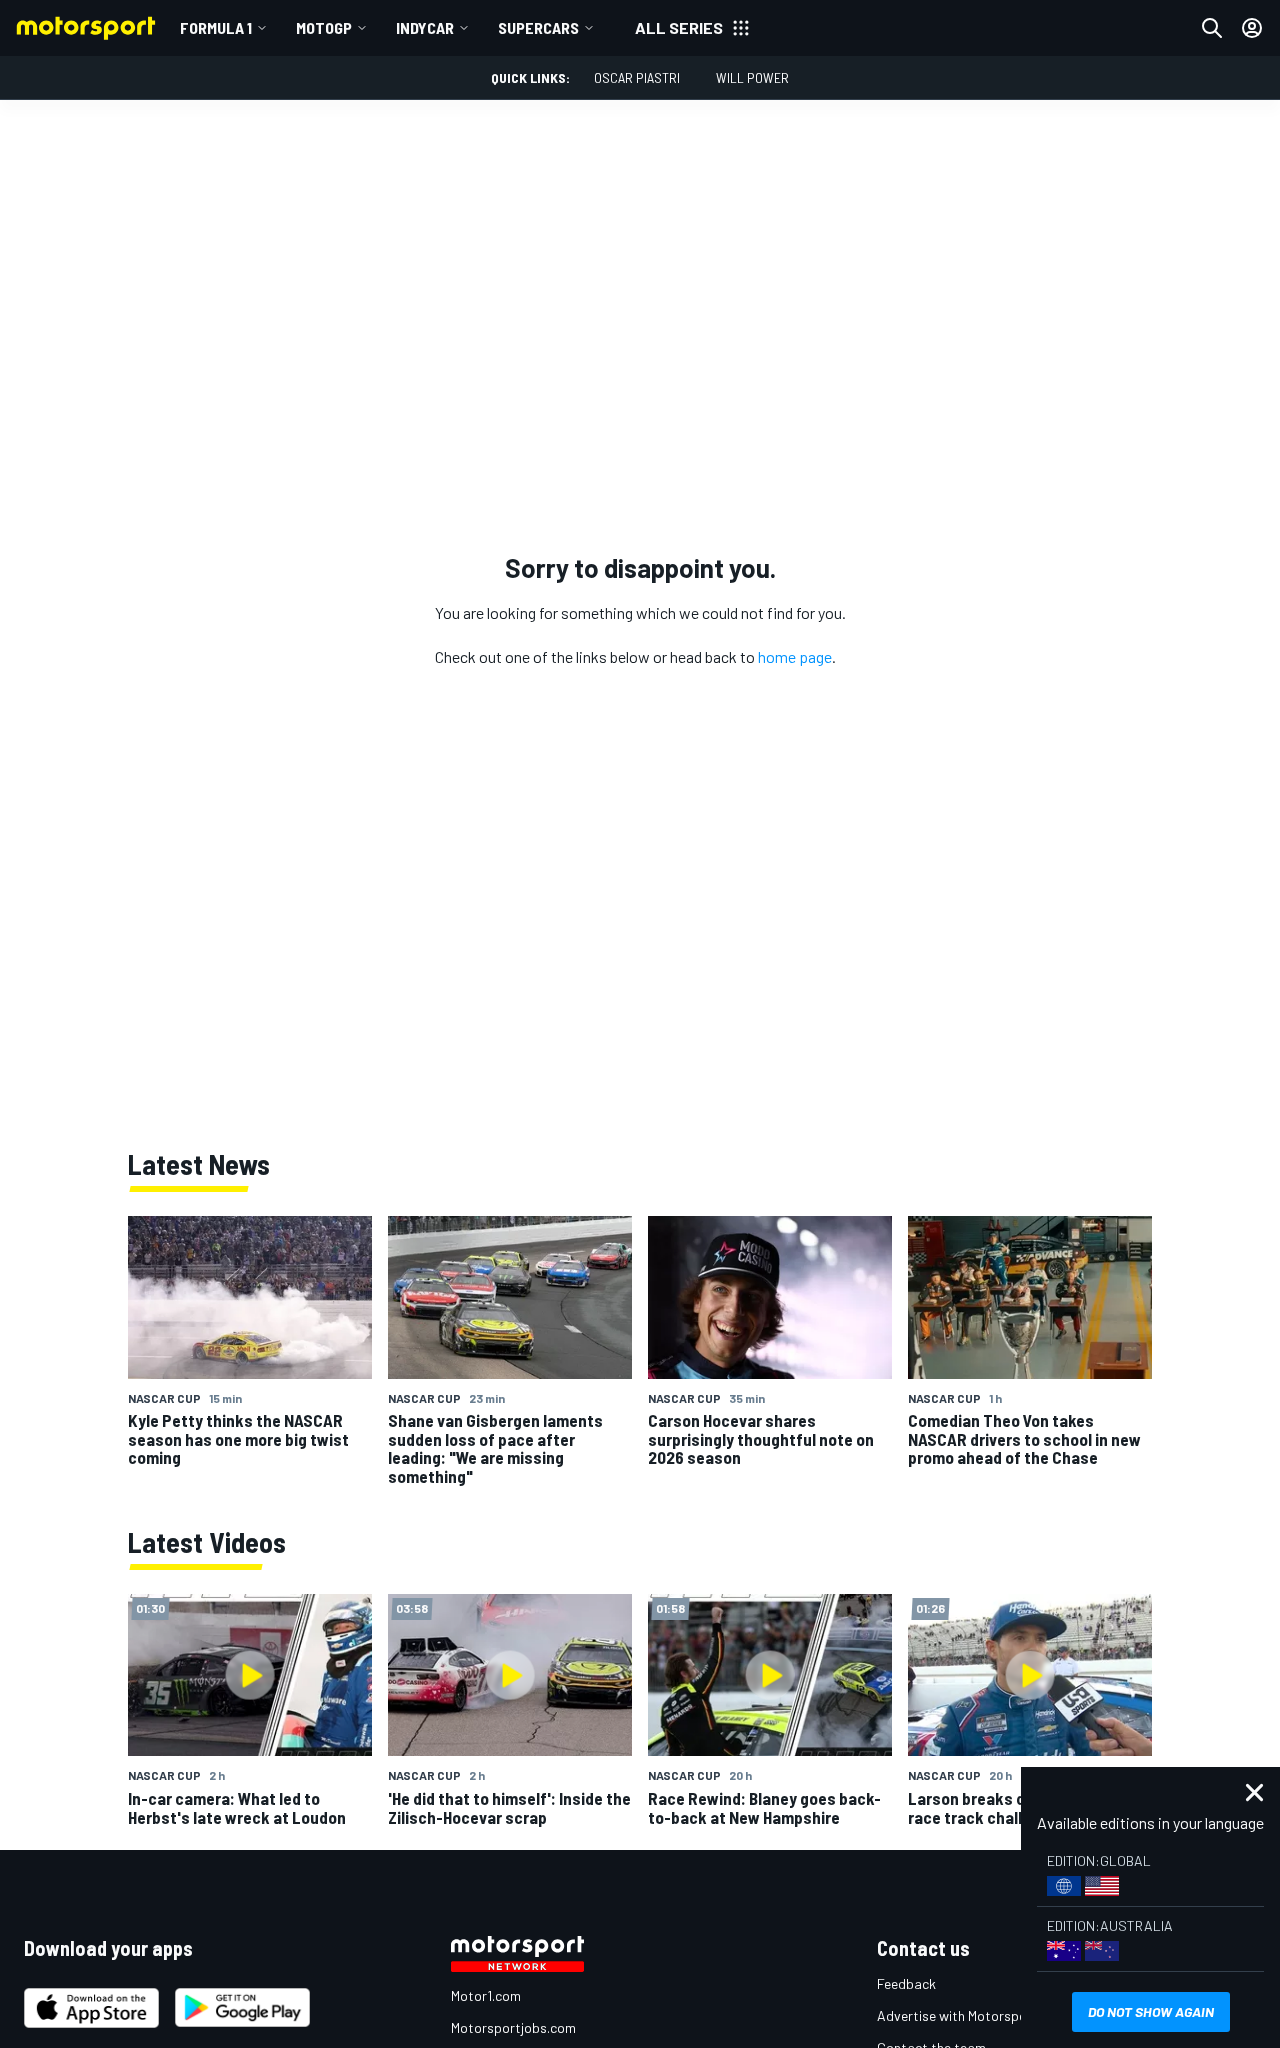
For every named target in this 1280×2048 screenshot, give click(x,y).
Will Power (752, 77)
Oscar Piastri (637, 77)
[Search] (1212, 28)
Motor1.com (486, 1995)
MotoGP (324, 27)
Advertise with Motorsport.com (972, 2015)
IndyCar (425, 27)
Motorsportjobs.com (513, 2027)
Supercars (538, 27)
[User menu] (1252, 28)
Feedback (906, 1983)
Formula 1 (216, 27)
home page (795, 656)
